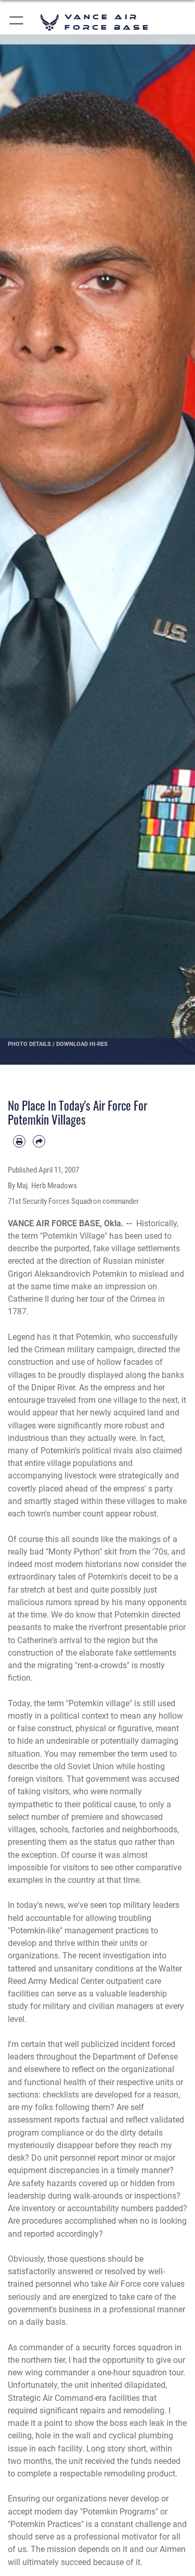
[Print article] (19, 1141)
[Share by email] (39, 1141)
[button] (17, 22)
